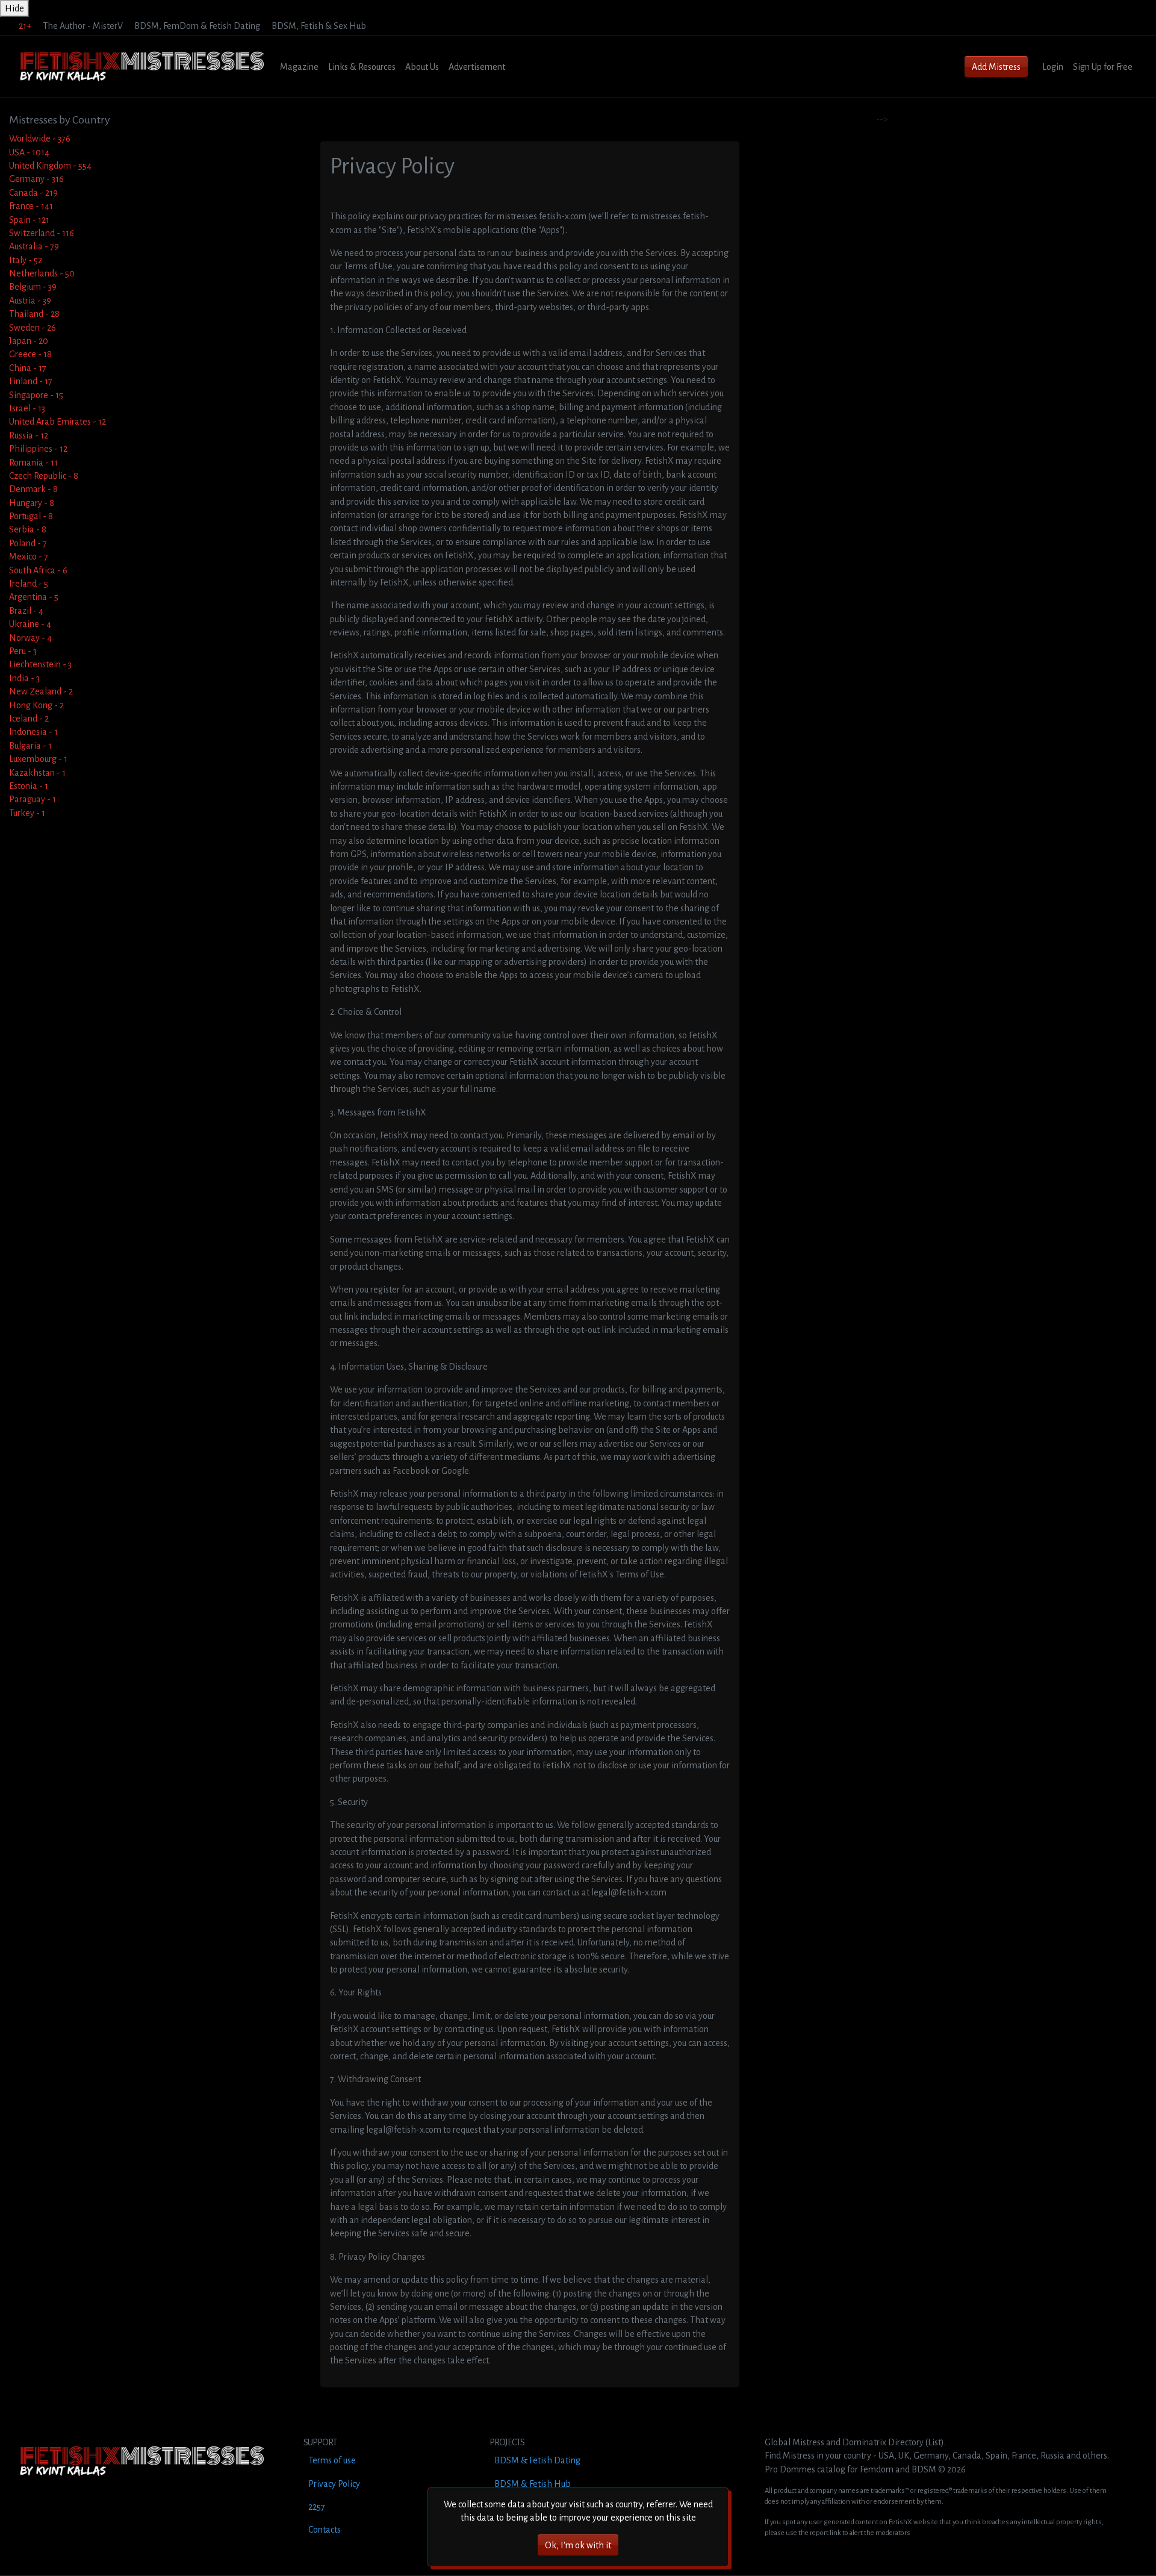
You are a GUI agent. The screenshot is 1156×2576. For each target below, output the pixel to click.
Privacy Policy (334, 2484)
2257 (317, 2507)
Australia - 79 (34, 246)
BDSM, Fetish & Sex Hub (319, 26)
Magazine (299, 67)
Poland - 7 (28, 543)
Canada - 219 (33, 193)
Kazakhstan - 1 (37, 773)
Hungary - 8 (32, 503)
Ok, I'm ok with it (578, 2545)
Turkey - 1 (27, 813)
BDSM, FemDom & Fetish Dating (197, 26)
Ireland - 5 (29, 584)
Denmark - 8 (33, 489)
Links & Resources (362, 67)
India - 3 (24, 678)
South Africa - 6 (38, 570)
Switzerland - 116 (42, 233)
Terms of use (332, 2460)
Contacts (325, 2530)
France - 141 (31, 206)
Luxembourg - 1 (38, 759)
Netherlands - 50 (42, 273)
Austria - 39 (30, 301)
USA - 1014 (29, 152)
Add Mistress (996, 67)
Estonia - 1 (29, 786)
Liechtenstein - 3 (40, 664)
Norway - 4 (30, 638)
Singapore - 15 (36, 395)
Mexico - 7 (29, 557)
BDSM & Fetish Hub (533, 2484)
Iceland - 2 (29, 719)
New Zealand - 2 (41, 691)
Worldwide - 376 (40, 139)
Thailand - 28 (34, 314)
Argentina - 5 (34, 597)
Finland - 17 (31, 381)
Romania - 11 (33, 463)
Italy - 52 (26, 260)
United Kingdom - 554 (50, 166)
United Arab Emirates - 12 (57, 422)
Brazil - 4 (26, 611)
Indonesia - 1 (33, 732)
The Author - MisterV (83, 26)
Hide (14, 8)
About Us (422, 67)
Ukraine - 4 (30, 624)
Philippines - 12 (38, 449)
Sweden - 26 (33, 328)
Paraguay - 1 (33, 799)
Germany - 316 (36, 179)
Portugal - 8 (31, 516)
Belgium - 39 (33, 287)
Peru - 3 (23, 651)
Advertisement (477, 67)
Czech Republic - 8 (44, 476)
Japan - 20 (29, 341)
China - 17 (28, 368)
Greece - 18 (30, 354)
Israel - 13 (27, 408)
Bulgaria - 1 (30, 746)
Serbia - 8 (28, 529)
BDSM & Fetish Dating (537, 2460)
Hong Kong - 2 (36, 705)
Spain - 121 (29, 220)
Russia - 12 (29, 435)
